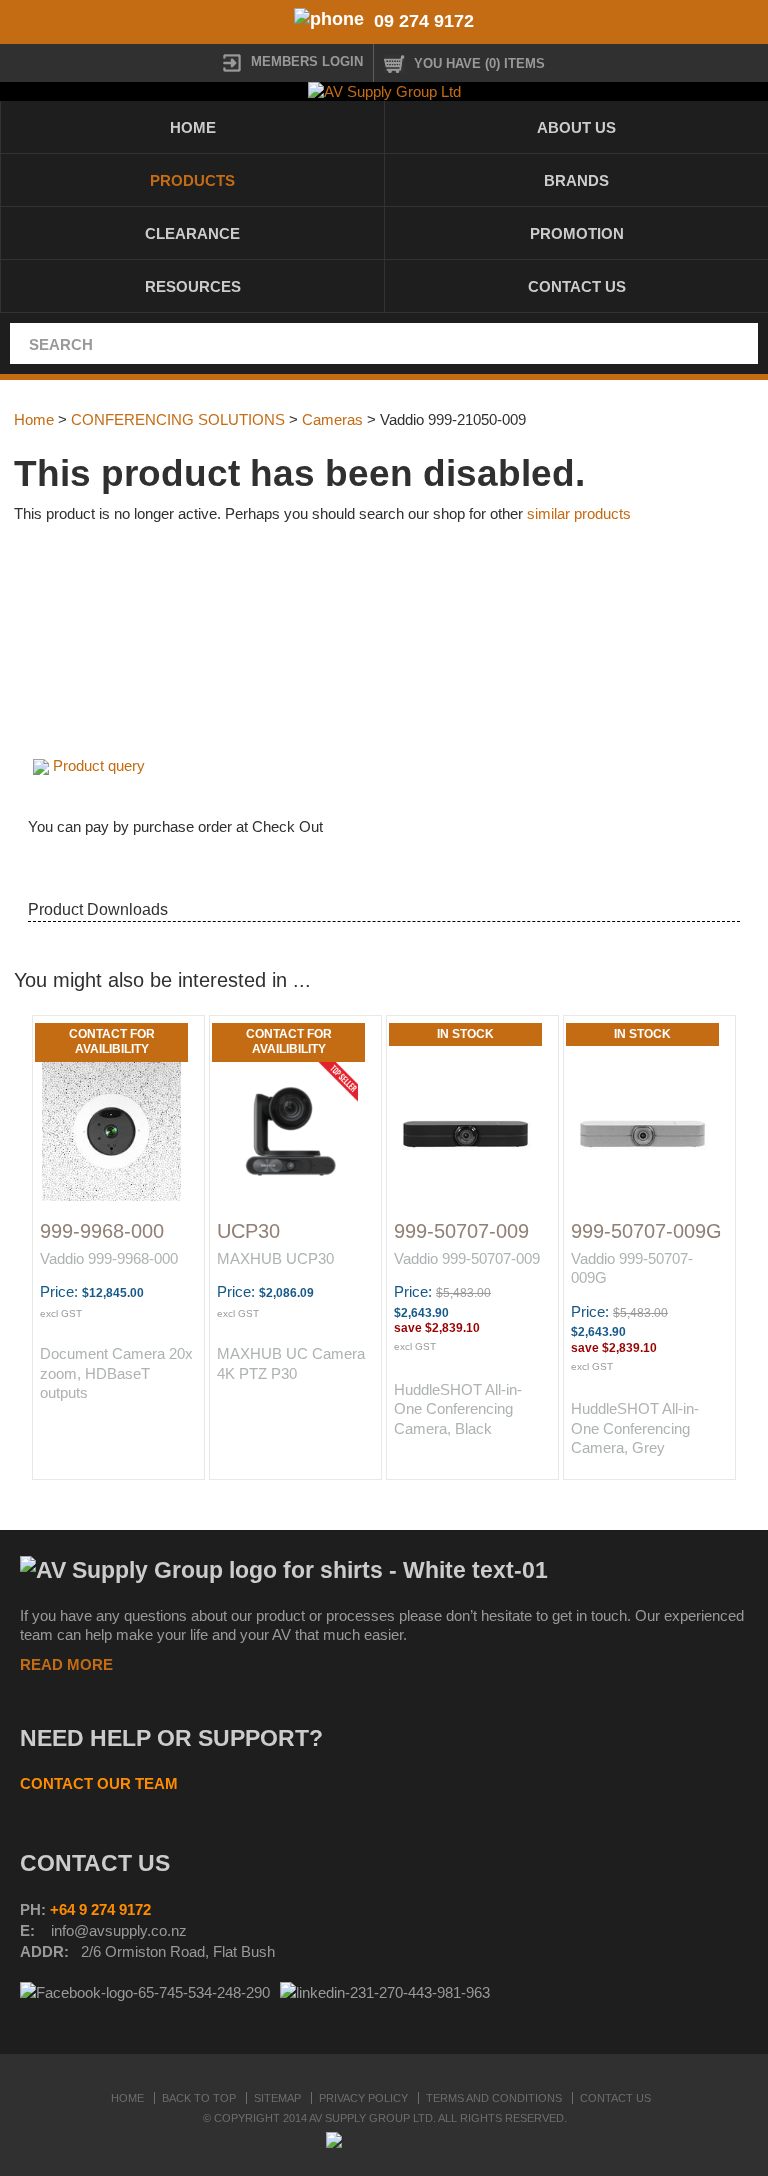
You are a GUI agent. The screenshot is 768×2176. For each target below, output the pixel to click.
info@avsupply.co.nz (119, 1930)
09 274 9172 (424, 21)
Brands (576, 180)
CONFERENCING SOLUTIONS (178, 419)
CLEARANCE (192, 233)
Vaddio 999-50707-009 (467, 1258)
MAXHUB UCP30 (275, 1258)
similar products (579, 513)
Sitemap (277, 2098)
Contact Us (577, 286)
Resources (193, 286)
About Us (576, 127)
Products (192, 180)
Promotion (577, 233)
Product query (99, 765)
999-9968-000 (102, 1231)
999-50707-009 (461, 1231)
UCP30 (248, 1231)
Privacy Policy (363, 2098)
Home (193, 127)
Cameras (332, 419)
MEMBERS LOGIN (307, 61)
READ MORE (66, 1664)
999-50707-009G (646, 1231)
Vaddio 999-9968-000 (109, 1258)
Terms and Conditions (494, 2098)
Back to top (199, 2098)
